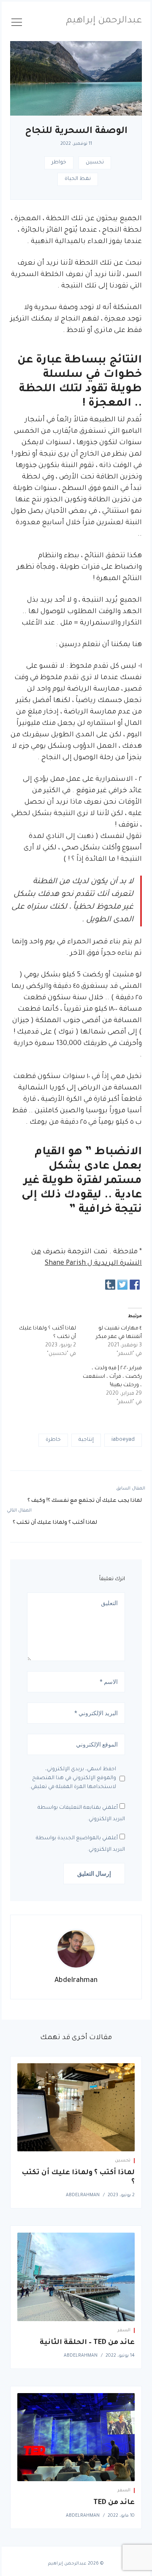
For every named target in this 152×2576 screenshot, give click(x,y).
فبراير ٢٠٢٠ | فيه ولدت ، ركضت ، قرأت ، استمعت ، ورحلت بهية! (112, 1377)
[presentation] (76, 1949)
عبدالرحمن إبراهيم (104, 21)
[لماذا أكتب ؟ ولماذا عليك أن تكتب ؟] (76, 2108)
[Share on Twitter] (122, 1285)
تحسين (95, 163)
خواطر (59, 163)
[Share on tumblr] (110, 1285)
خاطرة (53, 1440)
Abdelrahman (76, 1981)
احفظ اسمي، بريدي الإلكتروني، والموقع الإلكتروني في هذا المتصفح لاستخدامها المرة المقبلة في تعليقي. (73, 1778)
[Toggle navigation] (17, 24)
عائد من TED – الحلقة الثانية (87, 2343)
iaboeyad (123, 1440)
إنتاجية (86, 1440)
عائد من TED (114, 2503)
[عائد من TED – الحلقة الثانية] (76, 2277)
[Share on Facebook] (135, 1285)
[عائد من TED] (76, 2437)
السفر (124, 2330)
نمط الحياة (78, 179)
